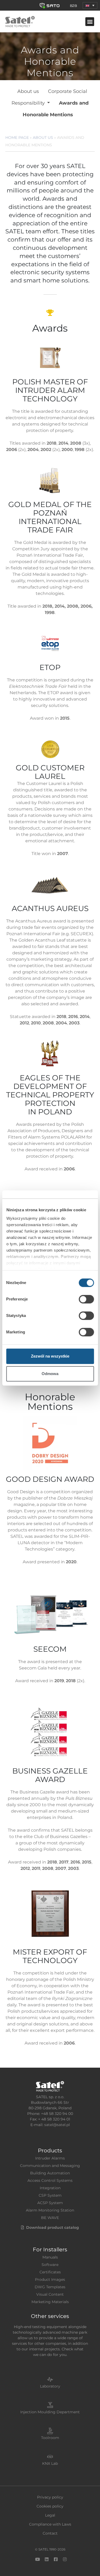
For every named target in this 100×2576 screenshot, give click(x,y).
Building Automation (50, 2173)
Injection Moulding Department (50, 2412)
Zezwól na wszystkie (50, 1356)
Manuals (50, 2257)
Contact (50, 2533)
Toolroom (50, 2438)
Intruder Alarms (50, 2158)
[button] (90, 5)
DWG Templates (50, 2287)
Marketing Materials (50, 2302)
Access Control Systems (50, 2180)
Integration (50, 2188)
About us (28, 91)
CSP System (50, 2195)
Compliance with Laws (50, 2524)
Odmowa (50, 1374)
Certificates (50, 2272)
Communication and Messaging (50, 2166)
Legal (50, 2515)
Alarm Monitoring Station (50, 2210)
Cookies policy (50, 2506)
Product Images (50, 2279)
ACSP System (50, 2203)
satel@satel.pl (57, 2125)
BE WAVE (50, 2218)
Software (50, 2265)
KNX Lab (50, 2463)
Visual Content (50, 2294)
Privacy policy (50, 2497)
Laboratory (50, 2386)
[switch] (86, 1299)
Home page (17, 138)
